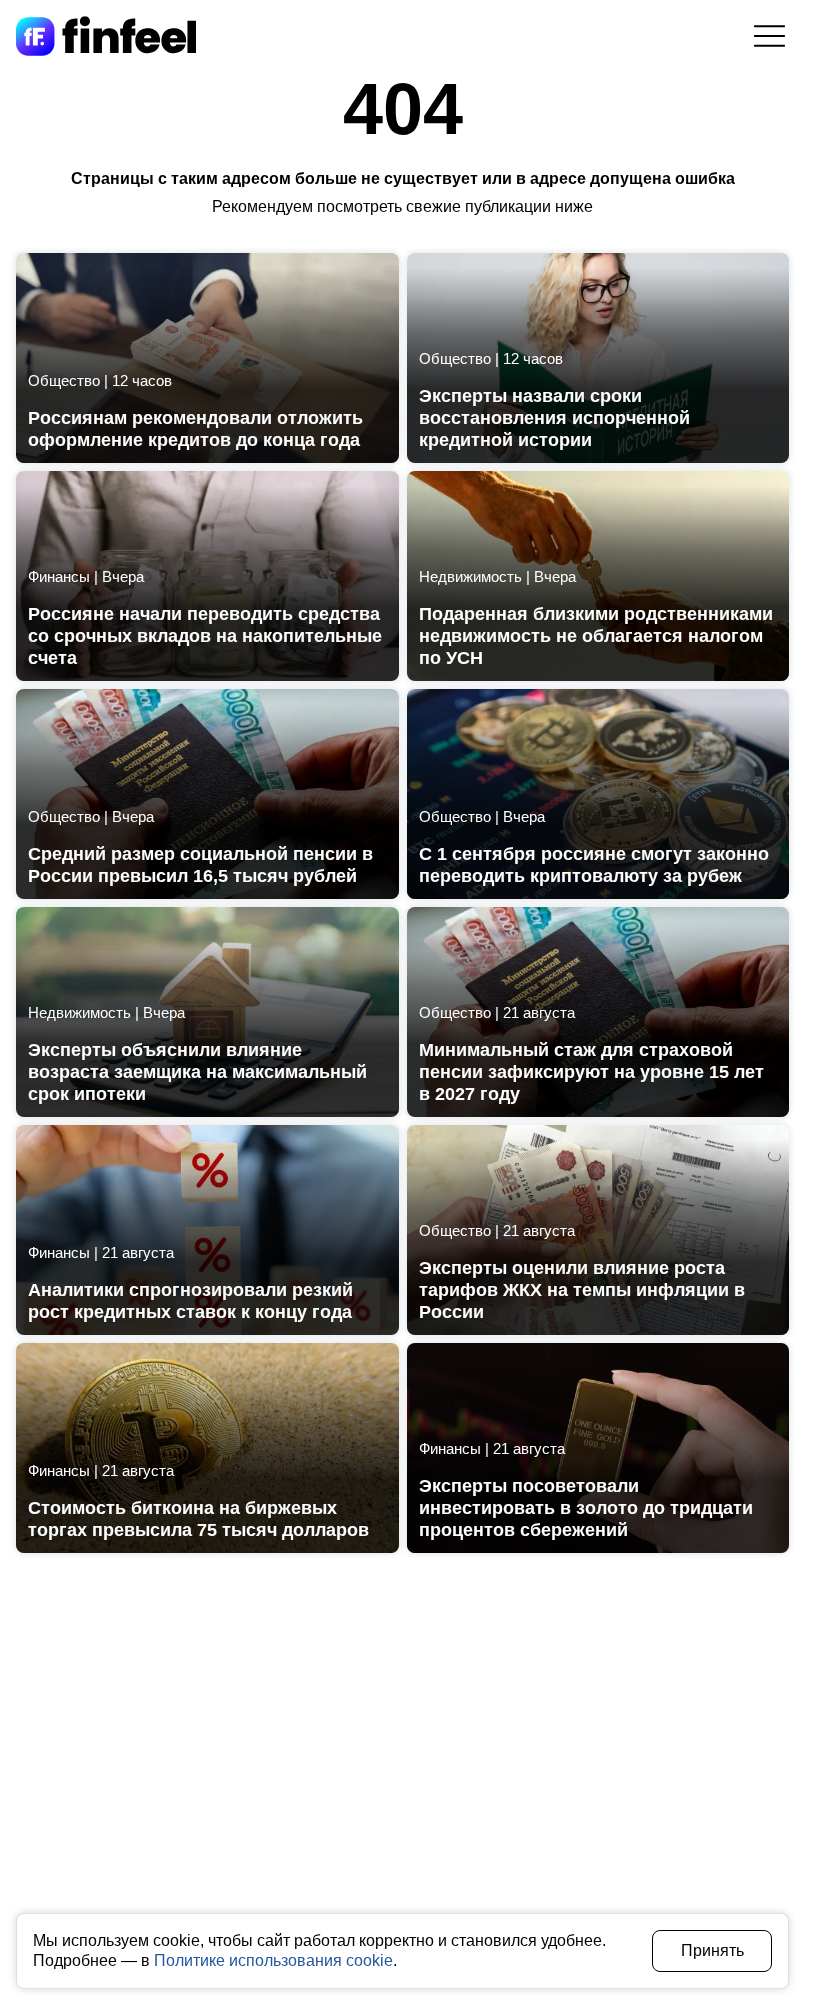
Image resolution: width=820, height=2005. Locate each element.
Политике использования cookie (273, 1960)
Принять (712, 1950)
